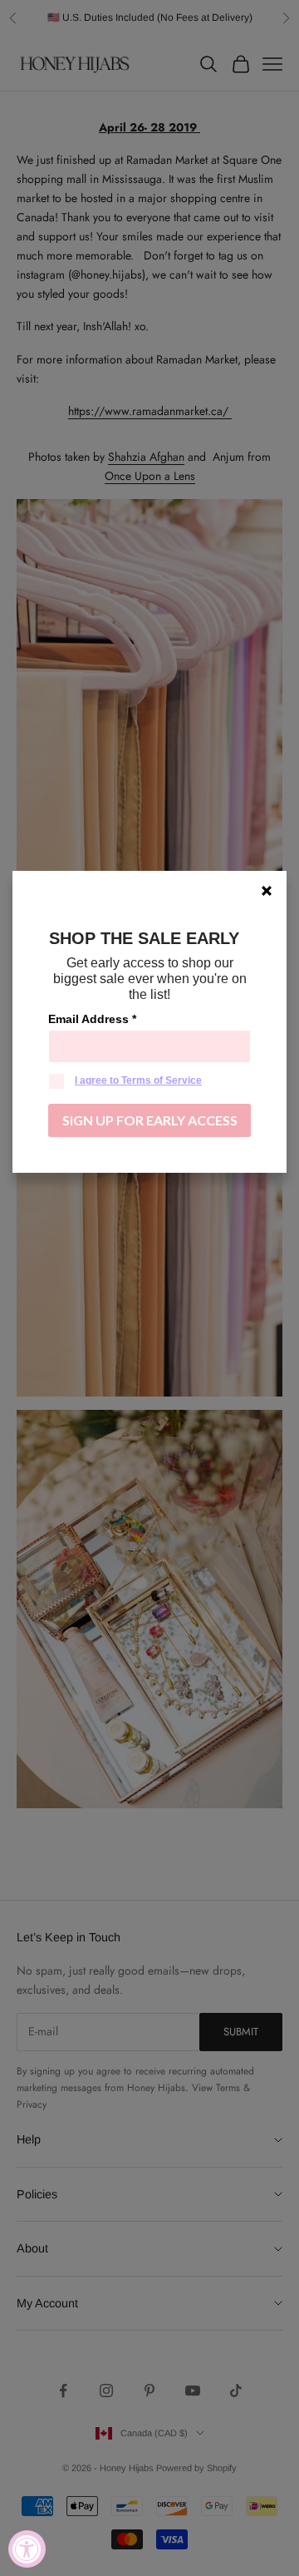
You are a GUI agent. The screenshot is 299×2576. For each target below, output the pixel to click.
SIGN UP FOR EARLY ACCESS (150, 1120)
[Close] (267, 891)
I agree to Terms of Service (138, 1080)
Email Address (92, 1019)
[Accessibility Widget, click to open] (27, 2549)
